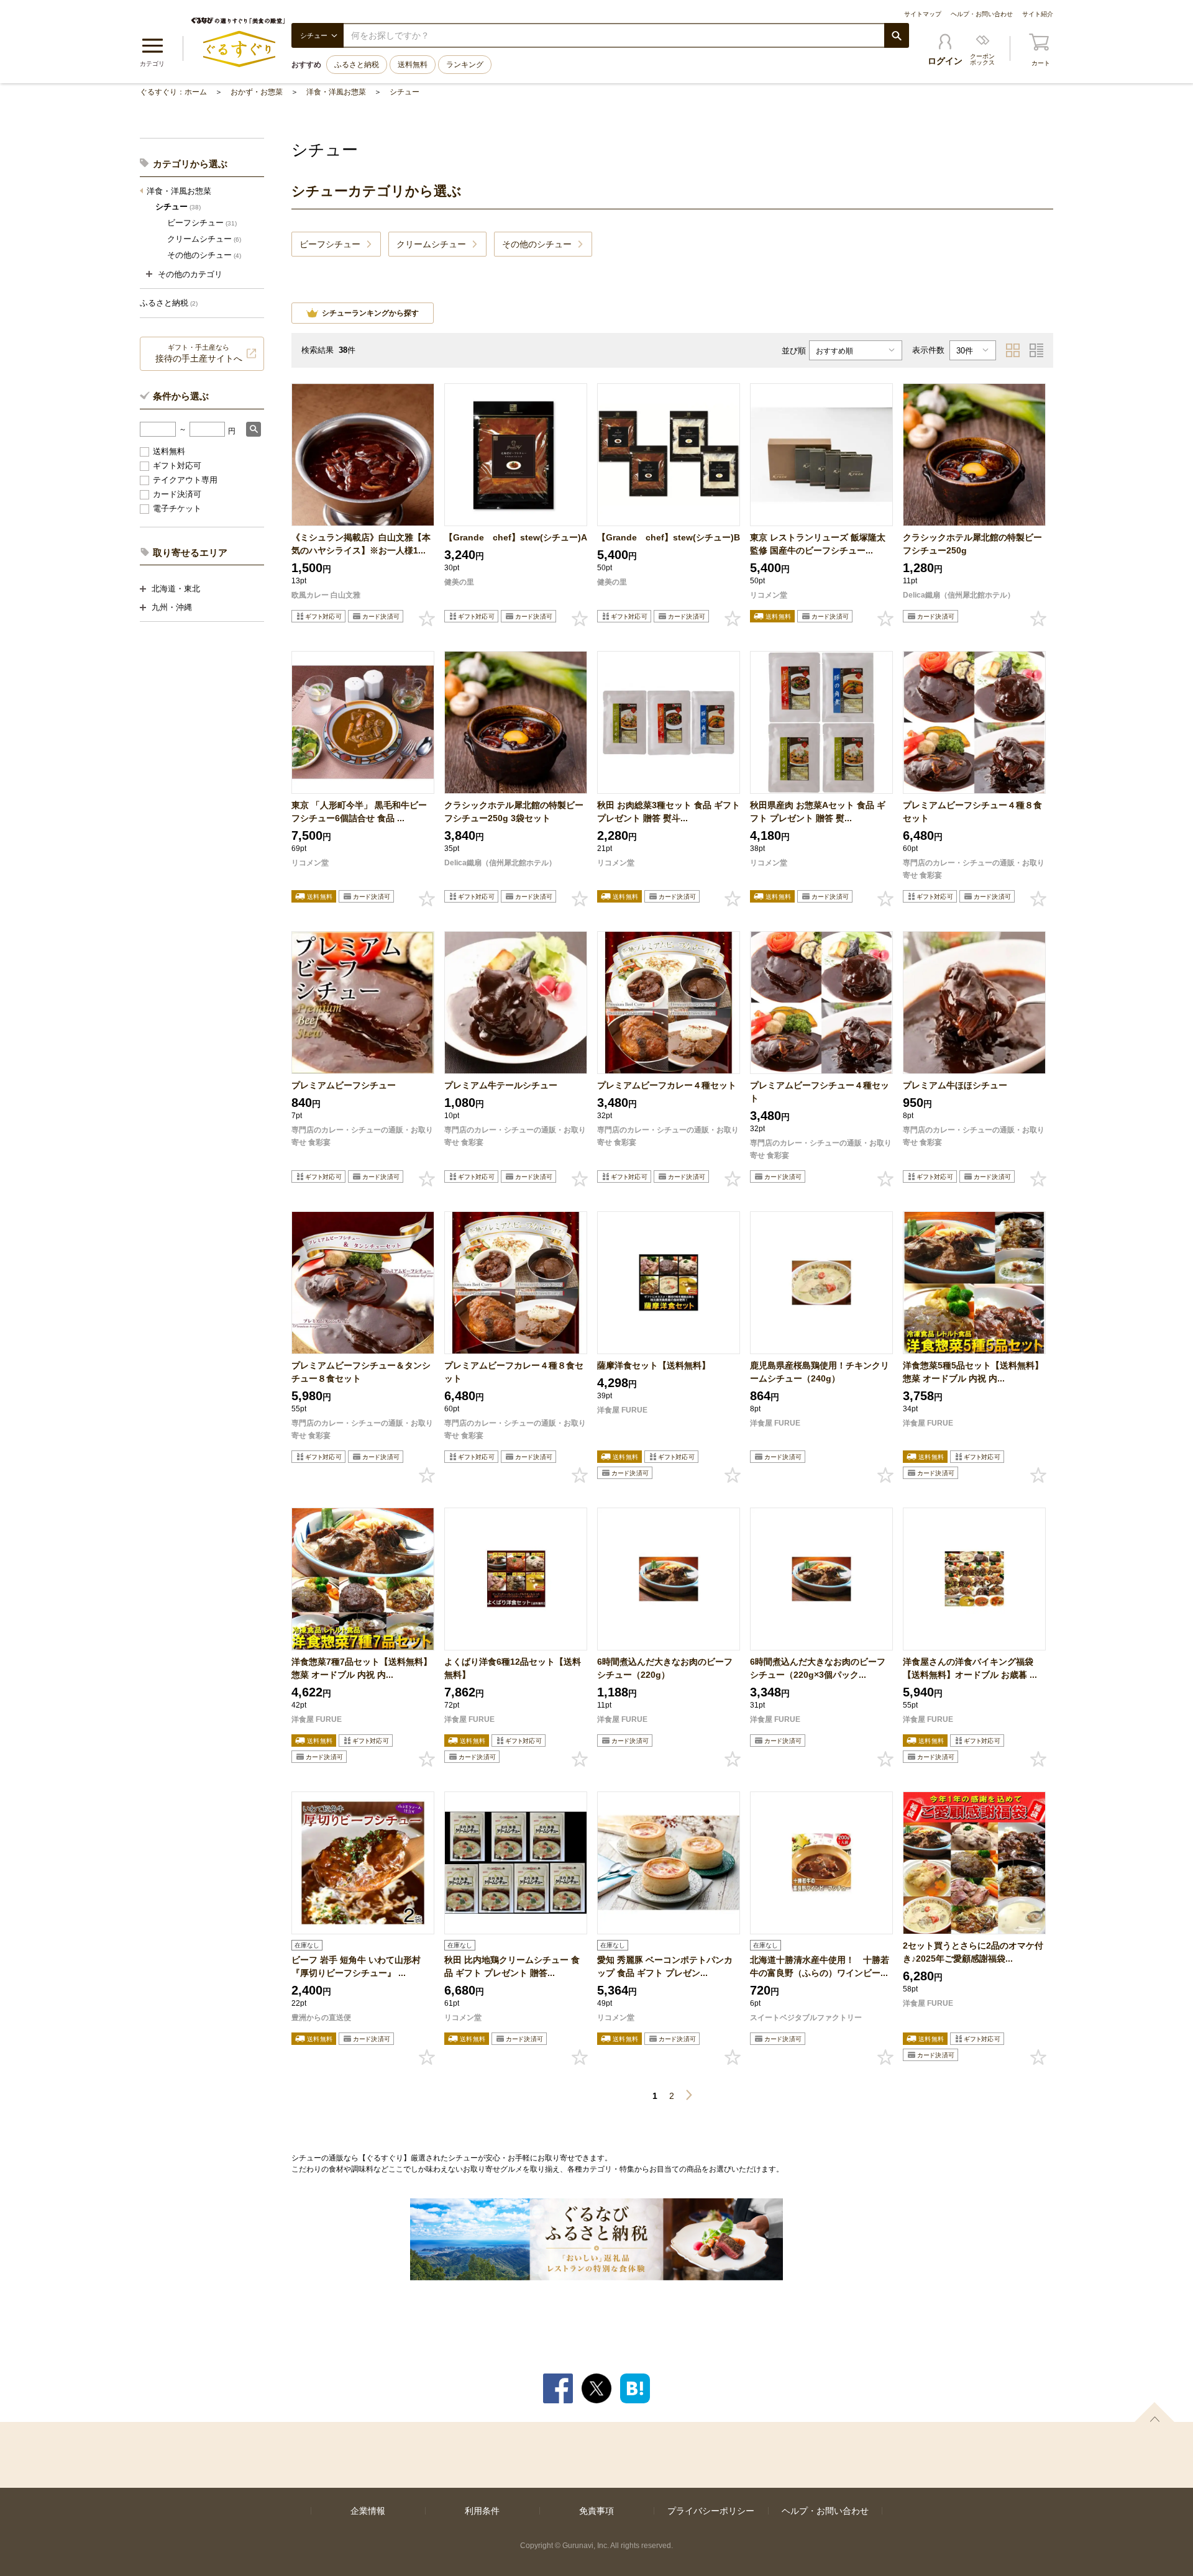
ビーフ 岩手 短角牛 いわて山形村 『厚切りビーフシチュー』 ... (356, 1966)
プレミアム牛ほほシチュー (955, 1085)
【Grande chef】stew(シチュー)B (669, 537)
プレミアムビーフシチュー (344, 1085)
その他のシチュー (204, 255)
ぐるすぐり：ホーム (173, 92)
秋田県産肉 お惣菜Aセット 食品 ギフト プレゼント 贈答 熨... (818, 812)
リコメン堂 (769, 595)
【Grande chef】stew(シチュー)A (516, 537)
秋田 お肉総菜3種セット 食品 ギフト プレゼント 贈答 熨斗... (669, 812)
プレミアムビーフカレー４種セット (667, 1085)
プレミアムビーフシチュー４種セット (820, 1092)
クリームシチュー (204, 239)
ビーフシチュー (202, 223)
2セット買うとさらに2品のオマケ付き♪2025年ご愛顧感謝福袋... (973, 1952)
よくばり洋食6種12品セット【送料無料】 (513, 1668)
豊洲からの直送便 (321, 2018)
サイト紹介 (1038, 14)
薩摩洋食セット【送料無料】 (654, 1365)
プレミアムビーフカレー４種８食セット (514, 1372)
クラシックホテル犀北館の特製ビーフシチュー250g (972, 544)
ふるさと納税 (357, 65)
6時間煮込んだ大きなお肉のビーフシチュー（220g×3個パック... (818, 1668)
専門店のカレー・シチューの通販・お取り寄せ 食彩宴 (974, 869)
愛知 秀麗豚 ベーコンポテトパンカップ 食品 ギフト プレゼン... (665, 1966)
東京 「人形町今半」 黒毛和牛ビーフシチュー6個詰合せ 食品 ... (359, 812)
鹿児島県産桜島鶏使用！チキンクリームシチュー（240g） (820, 1372)
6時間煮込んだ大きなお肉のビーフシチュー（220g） (665, 1668)
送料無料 (413, 65)
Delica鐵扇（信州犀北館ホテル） (959, 595)
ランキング (465, 65)
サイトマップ (923, 14)
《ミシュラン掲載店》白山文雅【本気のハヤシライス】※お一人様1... (361, 544)
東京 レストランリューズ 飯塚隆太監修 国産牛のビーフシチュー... (818, 544)
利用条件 (482, 2511)
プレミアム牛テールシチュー (501, 1085)
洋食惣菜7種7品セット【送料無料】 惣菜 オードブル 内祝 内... (362, 1668)
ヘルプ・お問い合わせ (982, 14)
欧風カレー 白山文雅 (326, 595)
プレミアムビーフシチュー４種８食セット (972, 812)
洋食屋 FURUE (622, 1410)
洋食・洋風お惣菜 (336, 92)
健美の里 (459, 582)
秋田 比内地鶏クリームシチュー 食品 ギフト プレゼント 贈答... (512, 1966)
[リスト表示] (1036, 350)
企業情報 (368, 2511)
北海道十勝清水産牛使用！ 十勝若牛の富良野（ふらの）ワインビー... (820, 1966)
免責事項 (596, 2511)
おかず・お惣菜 (257, 92)
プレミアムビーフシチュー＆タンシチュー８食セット (361, 1372)
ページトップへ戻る (1154, 2412)
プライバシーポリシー (711, 2511)
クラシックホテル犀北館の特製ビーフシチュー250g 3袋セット (514, 812)
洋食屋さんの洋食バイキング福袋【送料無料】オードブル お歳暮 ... (970, 1668)
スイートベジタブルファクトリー (806, 2018)
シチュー (405, 92)
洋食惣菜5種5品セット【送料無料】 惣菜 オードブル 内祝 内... (973, 1372)
